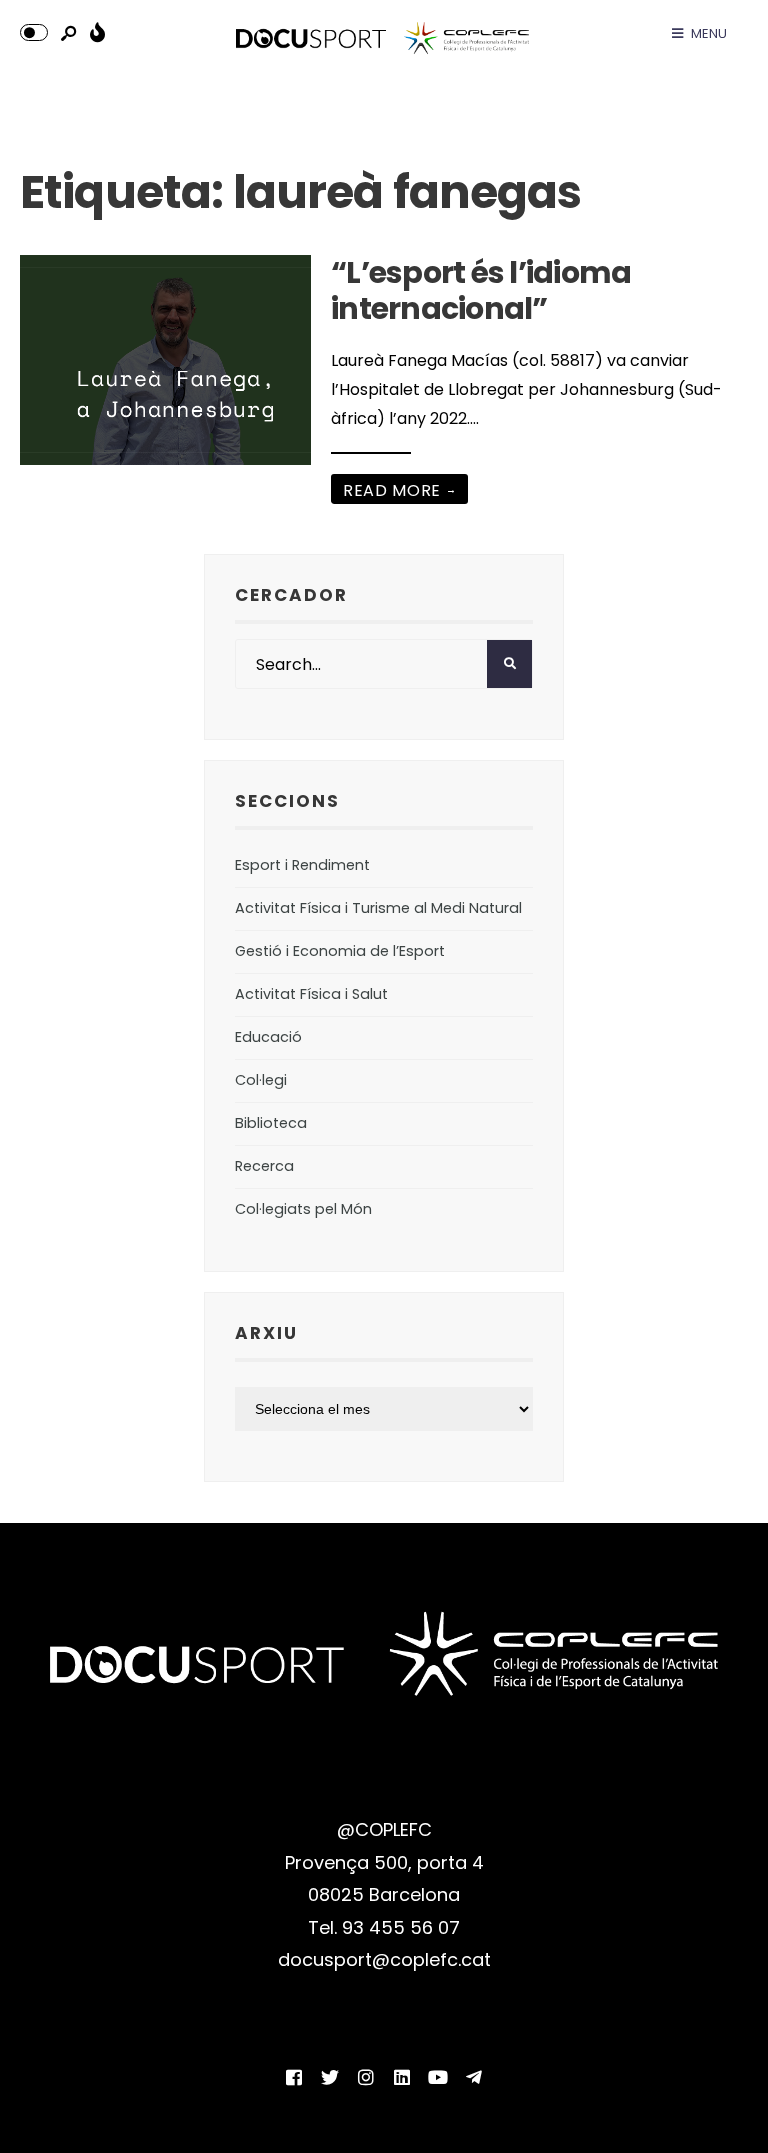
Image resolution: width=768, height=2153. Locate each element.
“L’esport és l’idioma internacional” (481, 290)
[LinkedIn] (402, 2077)
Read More (399, 490)
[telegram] (474, 2077)
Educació (268, 1037)
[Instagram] (366, 2077)
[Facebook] (294, 2077)
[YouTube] (438, 2077)
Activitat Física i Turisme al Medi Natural (378, 908)
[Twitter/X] (330, 2077)
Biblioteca (271, 1123)
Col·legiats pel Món (303, 1209)
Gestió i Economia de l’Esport (340, 951)
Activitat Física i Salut (311, 994)
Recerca (264, 1166)
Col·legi (261, 1080)
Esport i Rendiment (302, 865)
